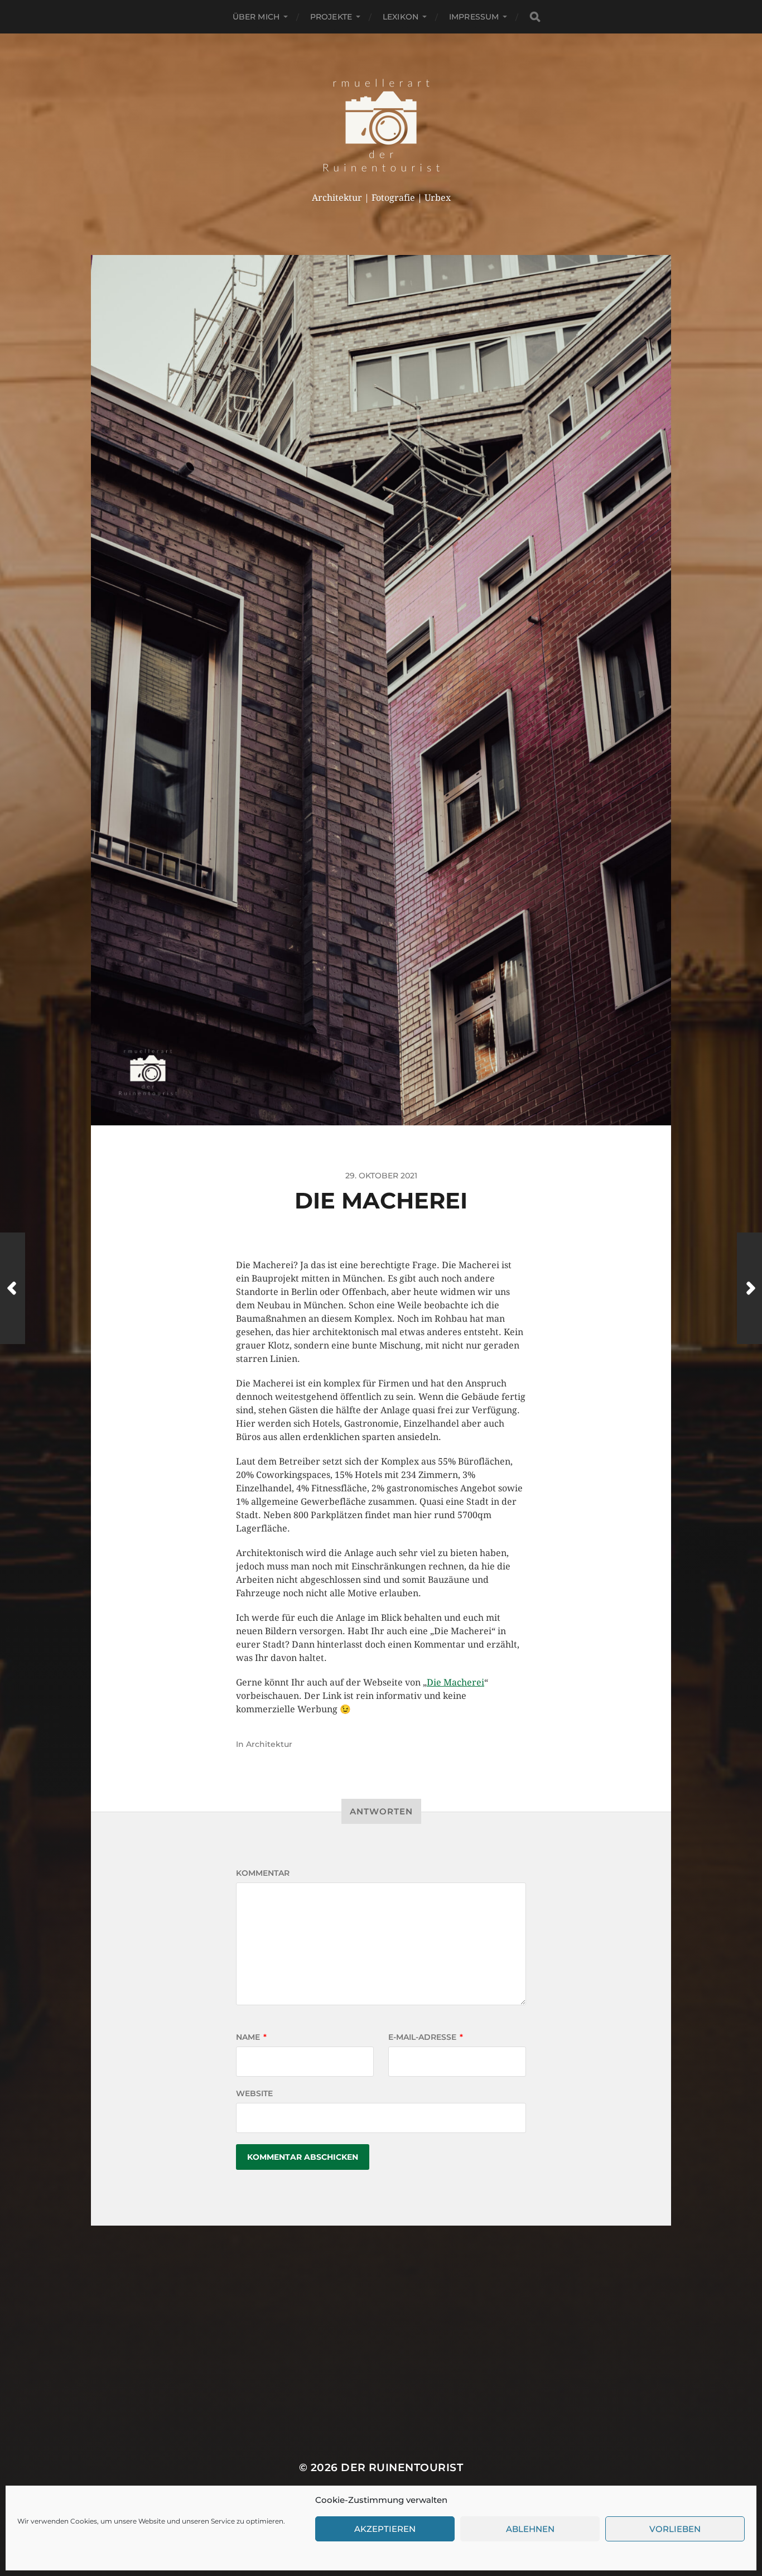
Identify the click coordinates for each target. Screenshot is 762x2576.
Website (254, 2093)
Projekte (331, 17)
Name (251, 2037)
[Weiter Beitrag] (749, 1288)
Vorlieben (675, 2529)
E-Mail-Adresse (426, 2037)
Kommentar (263, 1873)
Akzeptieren (385, 2529)
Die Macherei (455, 1682)
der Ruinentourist (402, 2467)
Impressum (474, 17)
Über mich (256, 17)
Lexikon (401, 17)
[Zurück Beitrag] (13, 1288)
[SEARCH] (535, 17)
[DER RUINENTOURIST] (381, 125)
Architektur (269, 1744)
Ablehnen (530, 2529)
